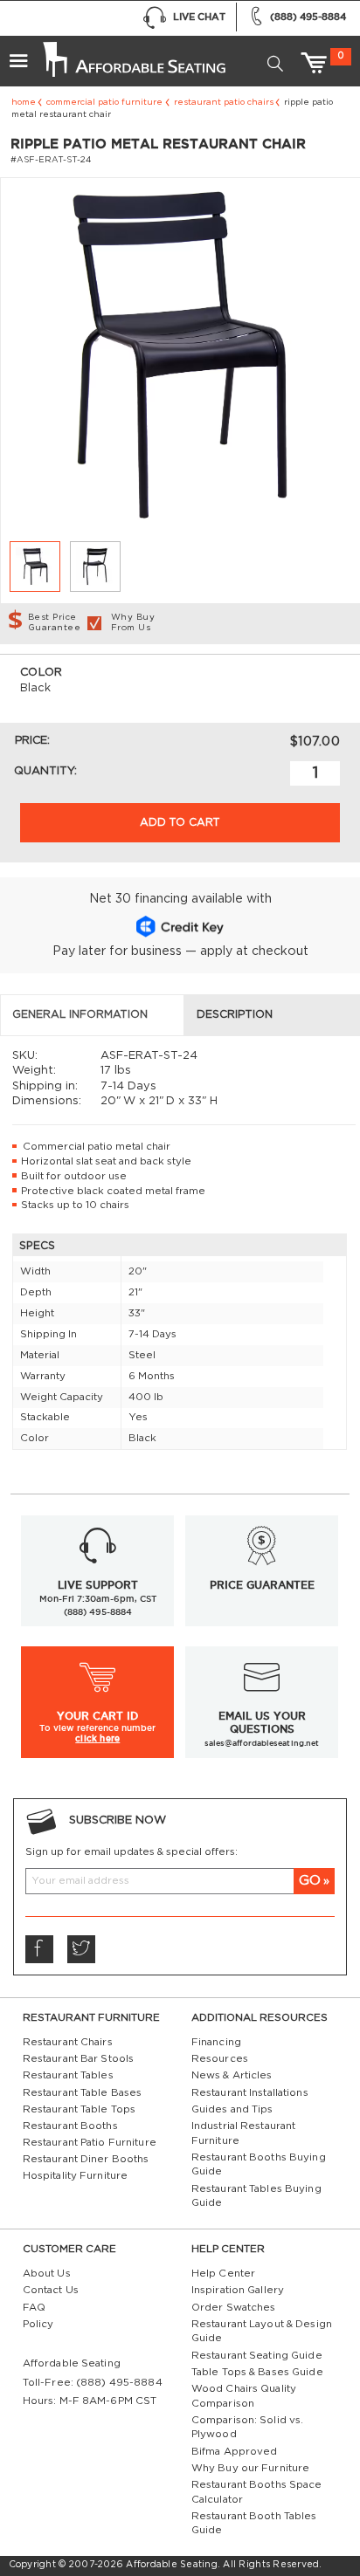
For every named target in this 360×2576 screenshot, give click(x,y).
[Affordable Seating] (133, 54)
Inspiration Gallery (238, 2290)
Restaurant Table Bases (83, 2093)
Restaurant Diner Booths (86, 2159)
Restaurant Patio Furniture (90, 2143)
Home (24, 102)
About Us (47, 2274)
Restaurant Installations (250, 2093)
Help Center (223, 2274)
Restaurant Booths (70, 2126)
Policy (38, 2324)
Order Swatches (234, 2308)
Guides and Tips (232, 2109)
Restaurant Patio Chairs (224, 102)
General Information (80, 1014)
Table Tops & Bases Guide (257, 2372)
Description (235, 1014)
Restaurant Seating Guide (257, 2356)
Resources (220, 2059)
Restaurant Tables (68, 2075)
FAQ (34, 2308)
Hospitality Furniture (75, 2176)
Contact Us (51, 2290)
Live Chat (199, 17)
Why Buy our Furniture (250, 2468)
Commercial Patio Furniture (104, 102)
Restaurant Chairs (68, 2042)
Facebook (39, 1949)
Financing (216, 2042)
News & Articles (232, 2075)
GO (310, 1881)
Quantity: (45, 771)
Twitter (81, 1949)
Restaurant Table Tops (79, 2109)
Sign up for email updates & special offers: (132, 1852)
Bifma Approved (235, 2452)
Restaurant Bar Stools (78, 2059)
